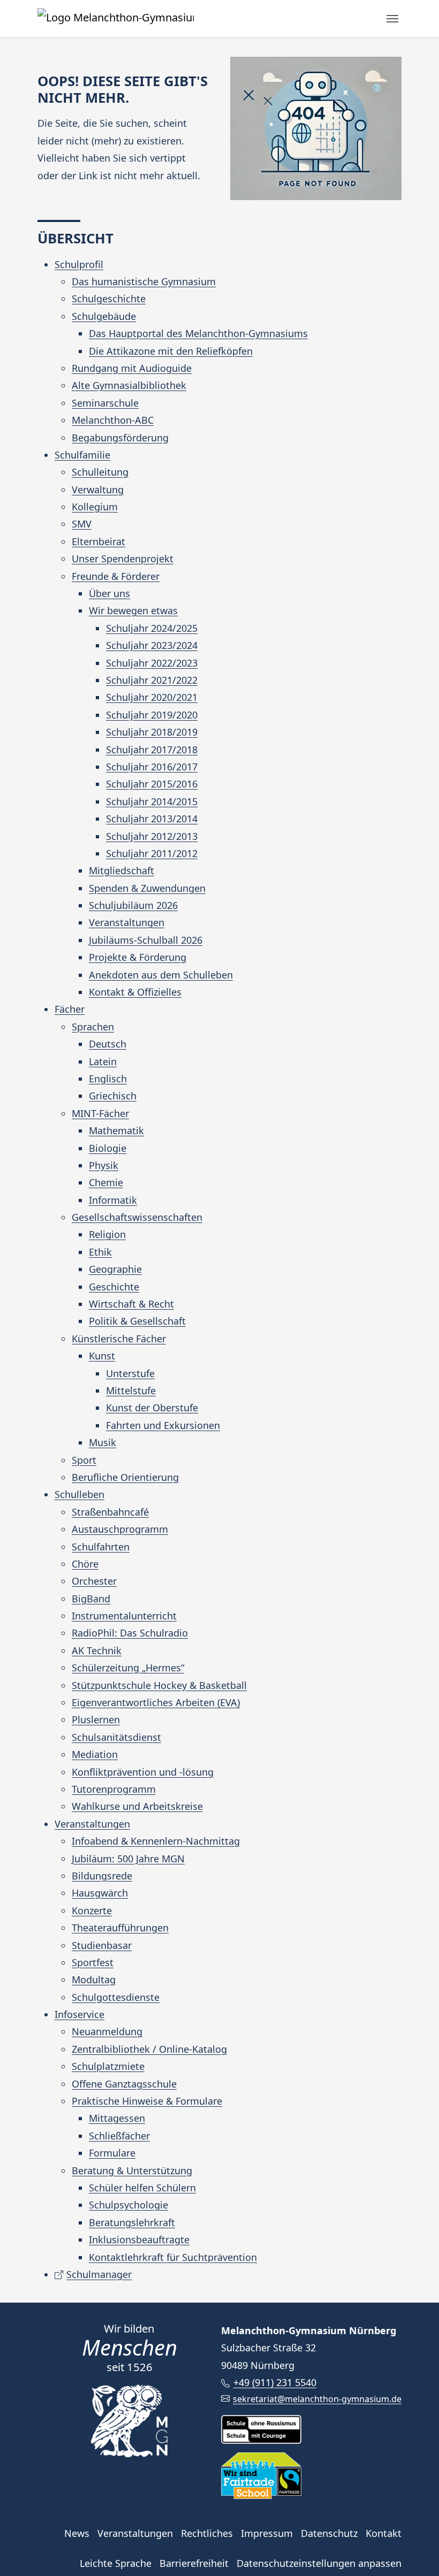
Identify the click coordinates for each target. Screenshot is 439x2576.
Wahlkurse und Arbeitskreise (137, 1806)
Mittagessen (117, 2118)
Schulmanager (99, 2274)
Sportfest (93, 1962)
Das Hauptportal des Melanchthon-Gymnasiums (198, 333)
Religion (107, 1234)
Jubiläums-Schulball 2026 (146, 940)
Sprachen (93, 1027)
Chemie (106, 1182)
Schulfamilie (82, 455)
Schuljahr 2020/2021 (152, 697)
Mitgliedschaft (122, 870)
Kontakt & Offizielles (135, 992)
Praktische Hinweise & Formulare (147, 2101)
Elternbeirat (99, 541)
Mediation (95, 1754)
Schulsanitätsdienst (116, 1737)
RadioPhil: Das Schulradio (130, 1633)
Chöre (85, 1564)
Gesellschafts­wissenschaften (137, 1217)
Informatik (113, 1200)
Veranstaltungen (127, 922)
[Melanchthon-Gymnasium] (116, 18)
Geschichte (114, 1287)
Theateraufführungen (120, 1928)
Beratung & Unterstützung (132, 2170)
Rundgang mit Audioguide (132, 368)
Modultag (94, 1979)
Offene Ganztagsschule (124, 2084)
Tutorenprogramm (114, 1789)
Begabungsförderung (120, 438)
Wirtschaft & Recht (131, 1304)
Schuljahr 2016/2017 (152, 767)
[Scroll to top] (414, 2551)
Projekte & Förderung (138, 957)
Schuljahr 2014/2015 (152, 801)
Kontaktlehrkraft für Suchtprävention (173, 2257)
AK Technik (97, 1650)
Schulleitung (100, 472)
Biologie (108, 1148)
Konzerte (92, 1910)
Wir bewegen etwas (133, 610)
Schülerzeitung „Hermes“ (128, 1668)
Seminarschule (105, 403)
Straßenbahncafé (110, 1512)
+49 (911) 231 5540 (275, 2382)
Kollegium (95, 507)
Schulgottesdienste (116, 1997)
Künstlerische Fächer (119, 1339)
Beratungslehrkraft (132, 2222)
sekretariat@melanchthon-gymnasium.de (317, 2399)
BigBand (91, 1599)
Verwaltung (98, 490)
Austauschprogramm (120, 1529)
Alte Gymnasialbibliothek (129, 385)
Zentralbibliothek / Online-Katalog (149, 2049)
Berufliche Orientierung (125, 1477)
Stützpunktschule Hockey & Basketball (159, 1685)
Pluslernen (96, 1719)
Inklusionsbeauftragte (139, 2239)
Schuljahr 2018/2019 (152, 732)
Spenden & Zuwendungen (147, 888)
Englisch (108, 1079)
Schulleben (80, 1494)
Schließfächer (119, 2136)
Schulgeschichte (109, 299)
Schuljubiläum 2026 (133, 905)
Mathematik (116, 1130)
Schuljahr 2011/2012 (152, 853)
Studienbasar (102, 1945)
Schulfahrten (101, 1547)
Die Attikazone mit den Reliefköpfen (171, 351)
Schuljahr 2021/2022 (152, 680)
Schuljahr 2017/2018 (152, 750)
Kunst (102, 1356)
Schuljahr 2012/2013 (152, 836)
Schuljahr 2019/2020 (152, 715)
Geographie (115, 1269)
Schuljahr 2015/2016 (152, 784)
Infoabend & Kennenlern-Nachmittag (156, 1841)
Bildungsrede (102, 1876)
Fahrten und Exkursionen (163, 1425)
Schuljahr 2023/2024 (152, 645)
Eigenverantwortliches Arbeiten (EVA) (156, 1702)
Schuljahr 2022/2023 (152, 663)
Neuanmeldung (107, 2031)
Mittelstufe (131, 1390)
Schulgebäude (104, 316)
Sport (84, 1460)
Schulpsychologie (128, 2205)
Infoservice (80, 2014)
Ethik (100, 1252)
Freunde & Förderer (116, 576)
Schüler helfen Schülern (142, 2188)
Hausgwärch (100, 1893)
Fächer (70, 1009)
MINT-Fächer (100, 1113)
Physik (104, 1165)
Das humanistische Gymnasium (144, 281)
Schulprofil (79, 264)
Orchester (94, 1581)
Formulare (112, 2153)
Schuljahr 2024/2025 (152, 628)
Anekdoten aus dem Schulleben (161, 975)
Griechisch (113, 1096)
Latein (103, 1061)
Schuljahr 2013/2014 (152, 819)
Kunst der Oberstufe (152, 1408)
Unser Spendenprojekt (123, 559)
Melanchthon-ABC (113, 420)
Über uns (109, 593)
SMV (82, 524)
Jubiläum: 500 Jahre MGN (128, 1859)
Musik (103, 1442)
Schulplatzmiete (108, 2066)
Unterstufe (130, 1373)
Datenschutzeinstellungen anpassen (319, 2563)
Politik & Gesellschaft (137, 1321)
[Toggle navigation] (392, 19)
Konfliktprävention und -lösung (143, 1772)
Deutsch (108, 1044)
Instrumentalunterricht (124, 1616)
